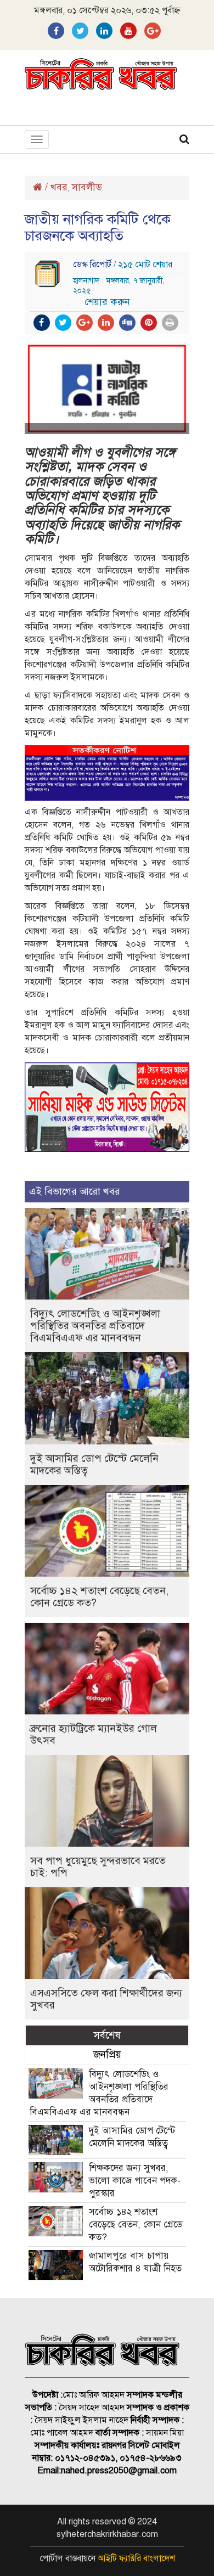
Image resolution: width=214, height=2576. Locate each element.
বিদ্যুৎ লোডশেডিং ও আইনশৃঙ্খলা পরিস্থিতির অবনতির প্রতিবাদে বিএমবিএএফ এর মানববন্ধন (95, 1326)
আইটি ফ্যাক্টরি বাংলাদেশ (136, 2558)
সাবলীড (87, 187)
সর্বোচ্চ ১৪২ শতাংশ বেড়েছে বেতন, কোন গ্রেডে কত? (99, 1597)
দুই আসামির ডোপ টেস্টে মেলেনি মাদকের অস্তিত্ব (94, 1464)
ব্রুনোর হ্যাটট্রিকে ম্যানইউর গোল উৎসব (94, 1734)
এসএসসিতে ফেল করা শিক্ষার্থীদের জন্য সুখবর (106, 1999)
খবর (59, 187)
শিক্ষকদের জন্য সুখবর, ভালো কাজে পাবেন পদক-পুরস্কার (135, 2181)
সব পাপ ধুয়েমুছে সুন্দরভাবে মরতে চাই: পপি (98, 1867)
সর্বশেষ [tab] (107, 2035)
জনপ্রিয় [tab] (107, 2054)
